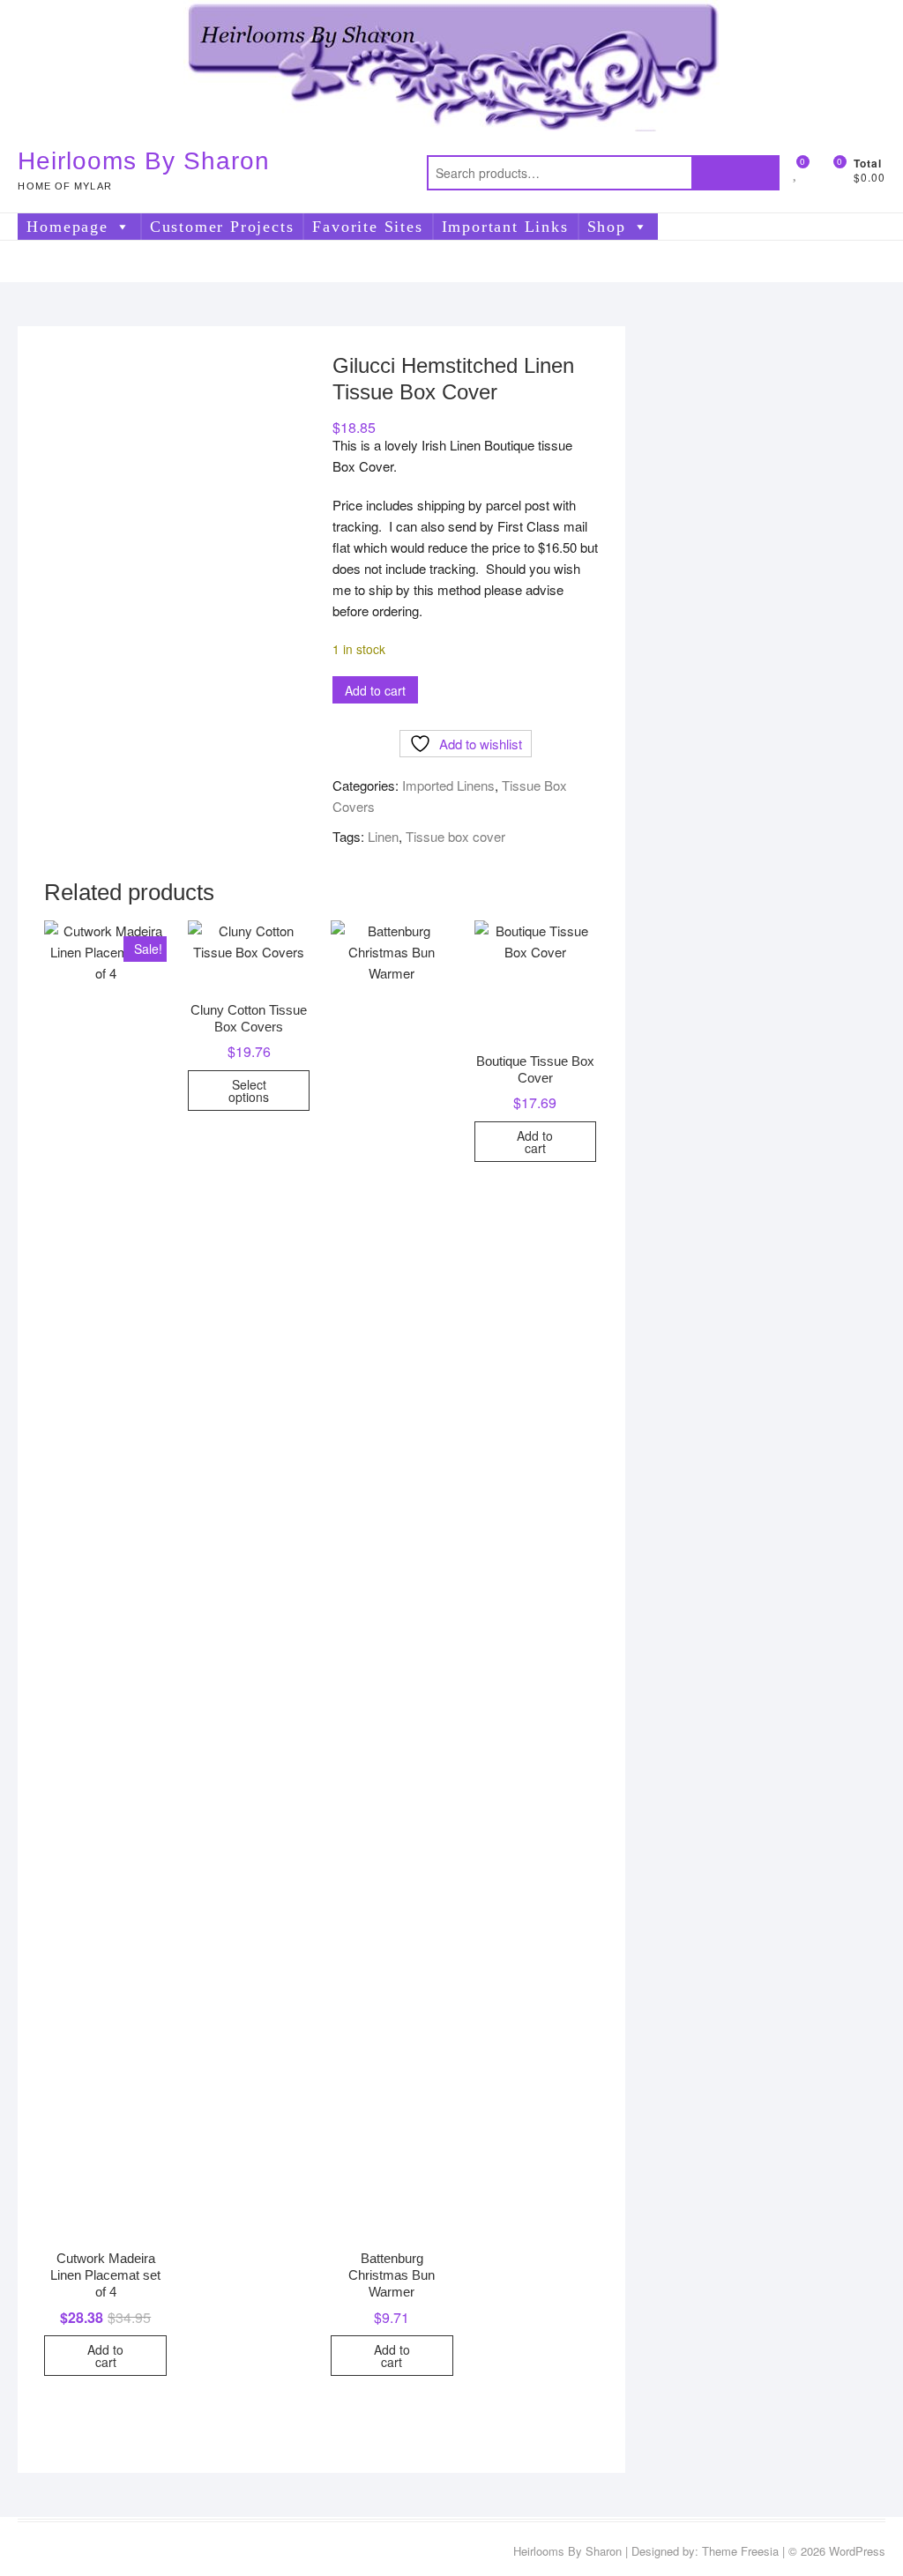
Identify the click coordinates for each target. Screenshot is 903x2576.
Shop (607, 227)
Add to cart (375, 690)
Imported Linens (448, 785)
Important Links (505, 227)
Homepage (67, 227)
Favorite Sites (367, 227)
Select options (249, 1091)
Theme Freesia (740, 2551)
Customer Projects (222, 227)
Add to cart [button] (105, 2356)
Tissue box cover (455, 836)
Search (735, 173)
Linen (383, 836)
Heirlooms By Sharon (144, 161)
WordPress (857, 2551)
